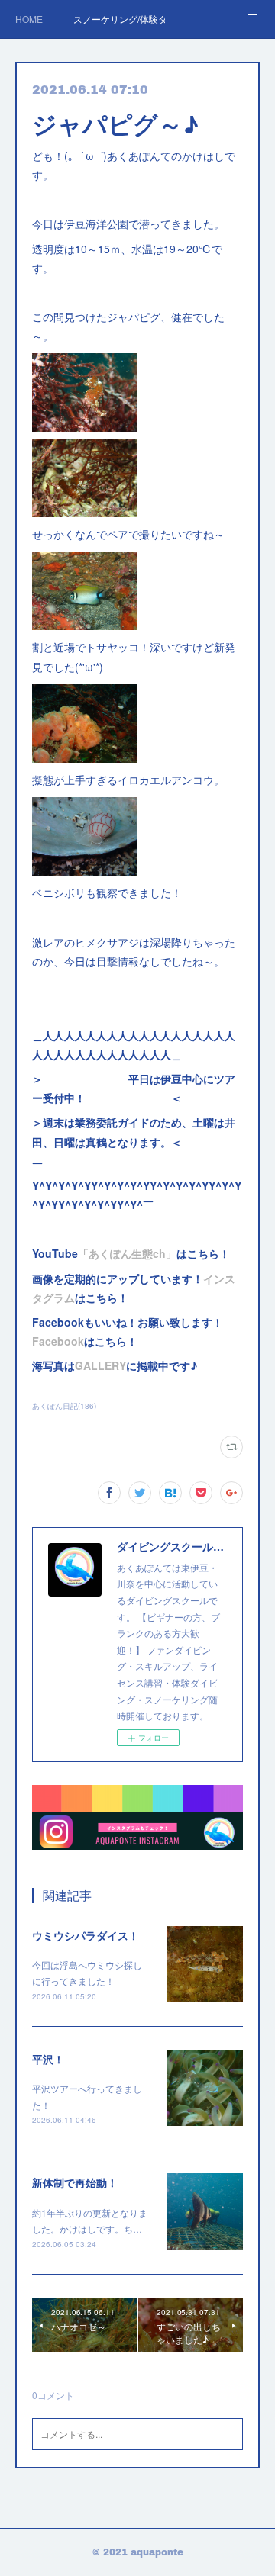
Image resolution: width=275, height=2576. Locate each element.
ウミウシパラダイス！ (86, 1935)
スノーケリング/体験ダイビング (119, 19)
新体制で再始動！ (75, 2182)
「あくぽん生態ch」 (127, 1253)
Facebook (58, 1341)
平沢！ (48, 2059)
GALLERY (100, 1365)
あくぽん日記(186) (64, 1406)
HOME (29, 19)
